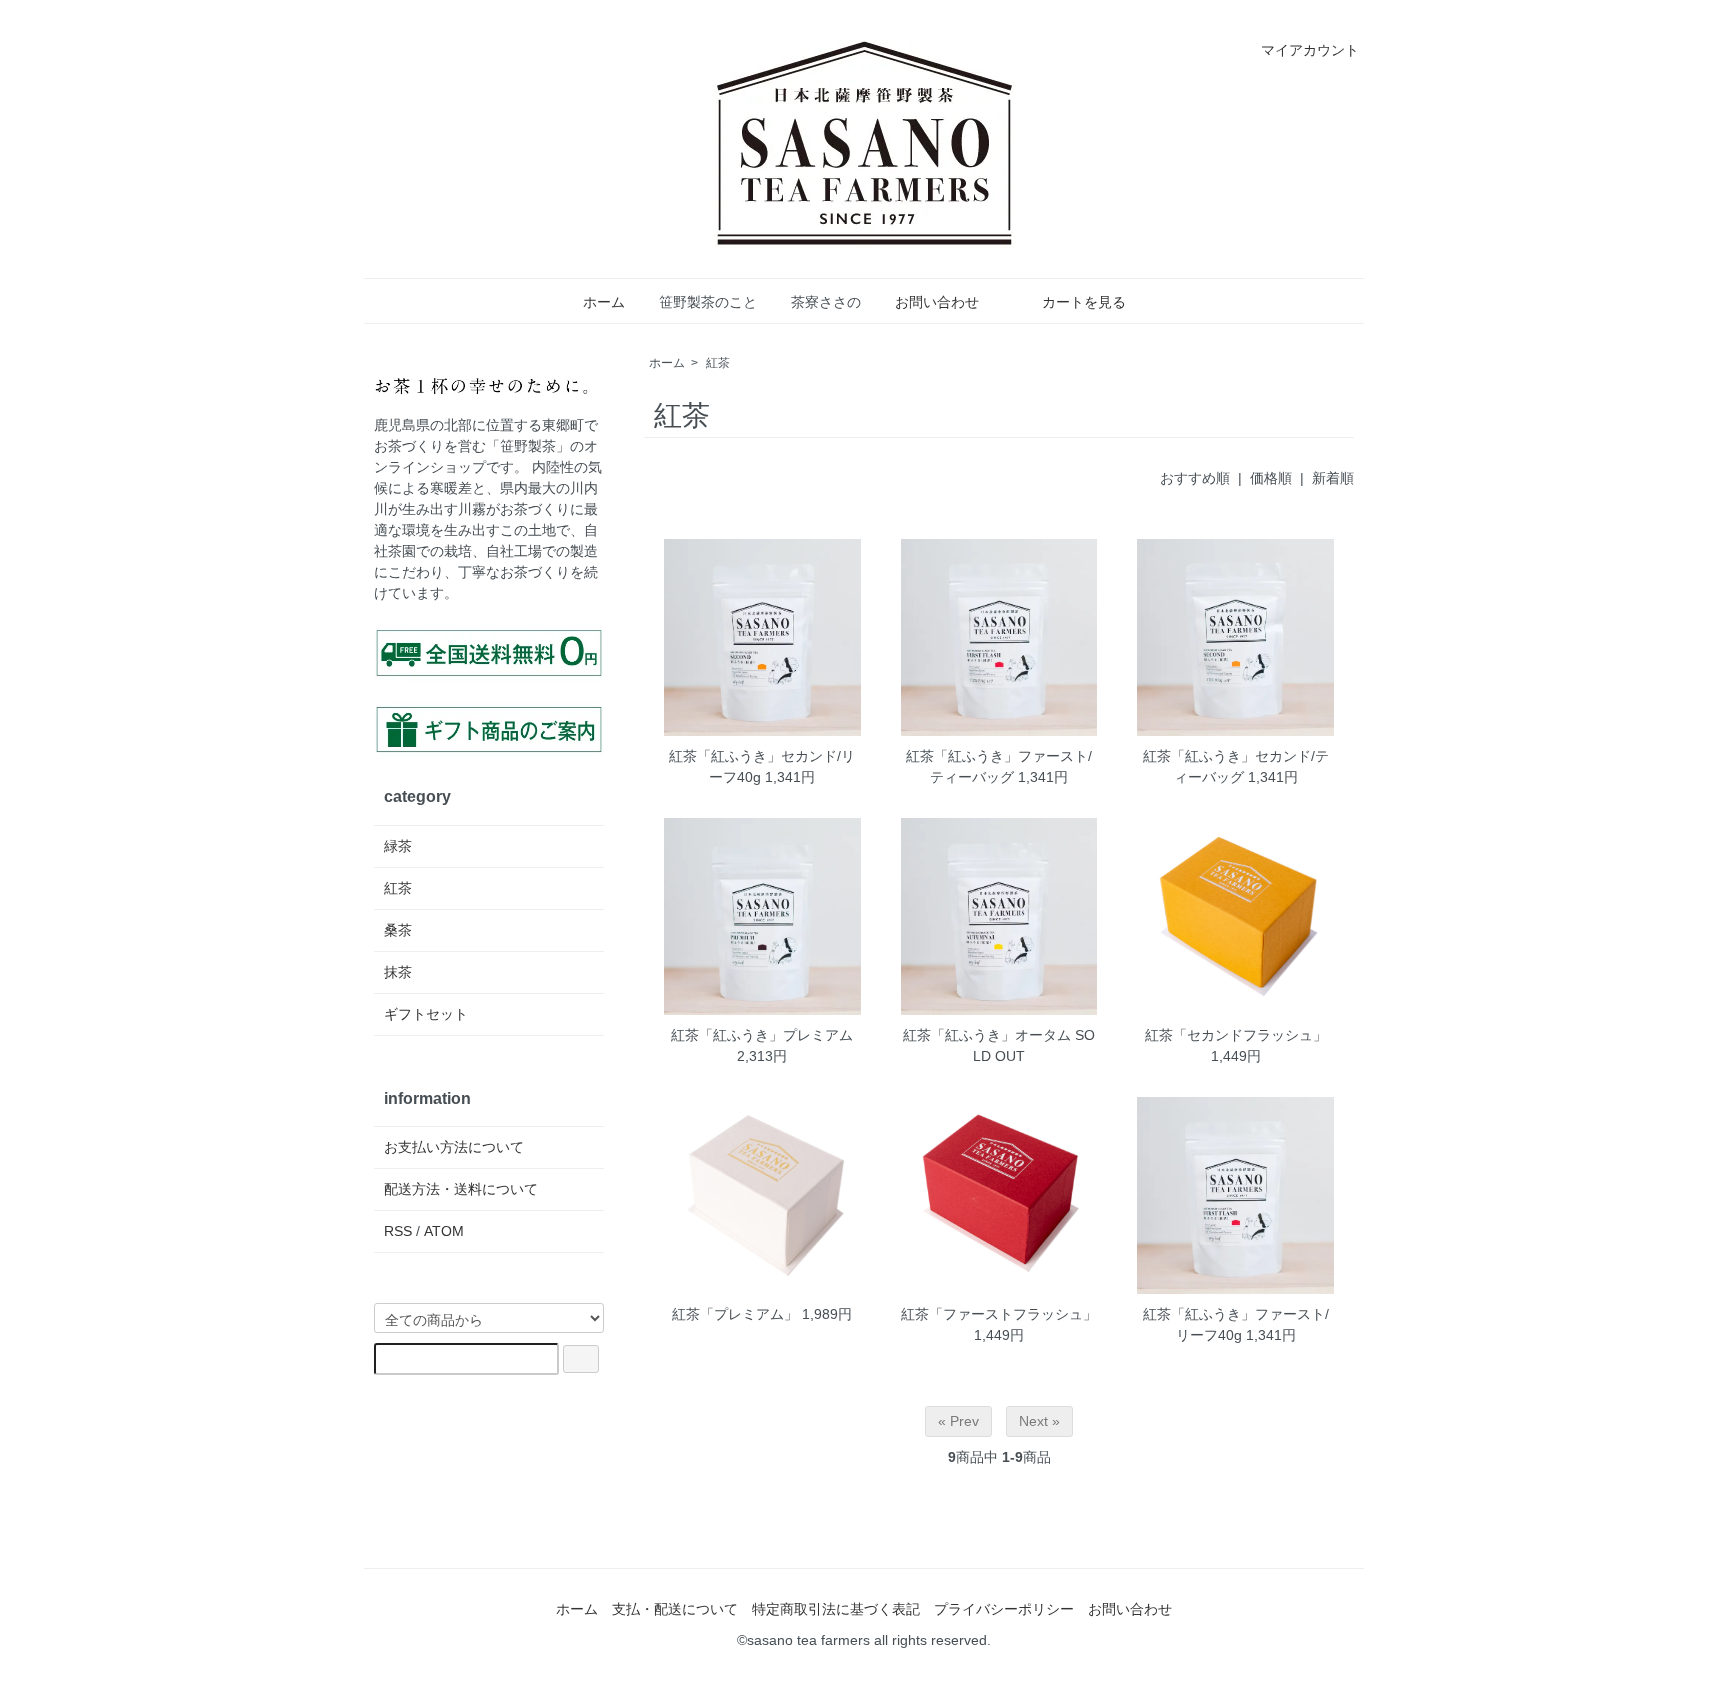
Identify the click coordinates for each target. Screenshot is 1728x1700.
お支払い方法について (454, 1147)
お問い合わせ (937, 302)
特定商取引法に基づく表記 (836, 1609)
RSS (398, 1231)
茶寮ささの (826, 302)
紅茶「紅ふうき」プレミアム (762, 1035)
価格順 (1271, 478)
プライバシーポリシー (1004, 1609)
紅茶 (718, 363)
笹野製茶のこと (708, 302)
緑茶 (398, 846)
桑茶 (398, 930)
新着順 (1333, 478)
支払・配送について (675, 1609)
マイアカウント (1310, 50)
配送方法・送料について (461, 1189)
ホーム (604, 302)
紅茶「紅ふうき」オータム (987, 1035)
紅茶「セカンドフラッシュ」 (1236, 1035)
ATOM (444, 1231)
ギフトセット (426, 1014)
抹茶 (398, 972)
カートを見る (1084, 302)
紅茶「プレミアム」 (735, 1314)
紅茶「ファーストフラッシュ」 (999, 1314)
